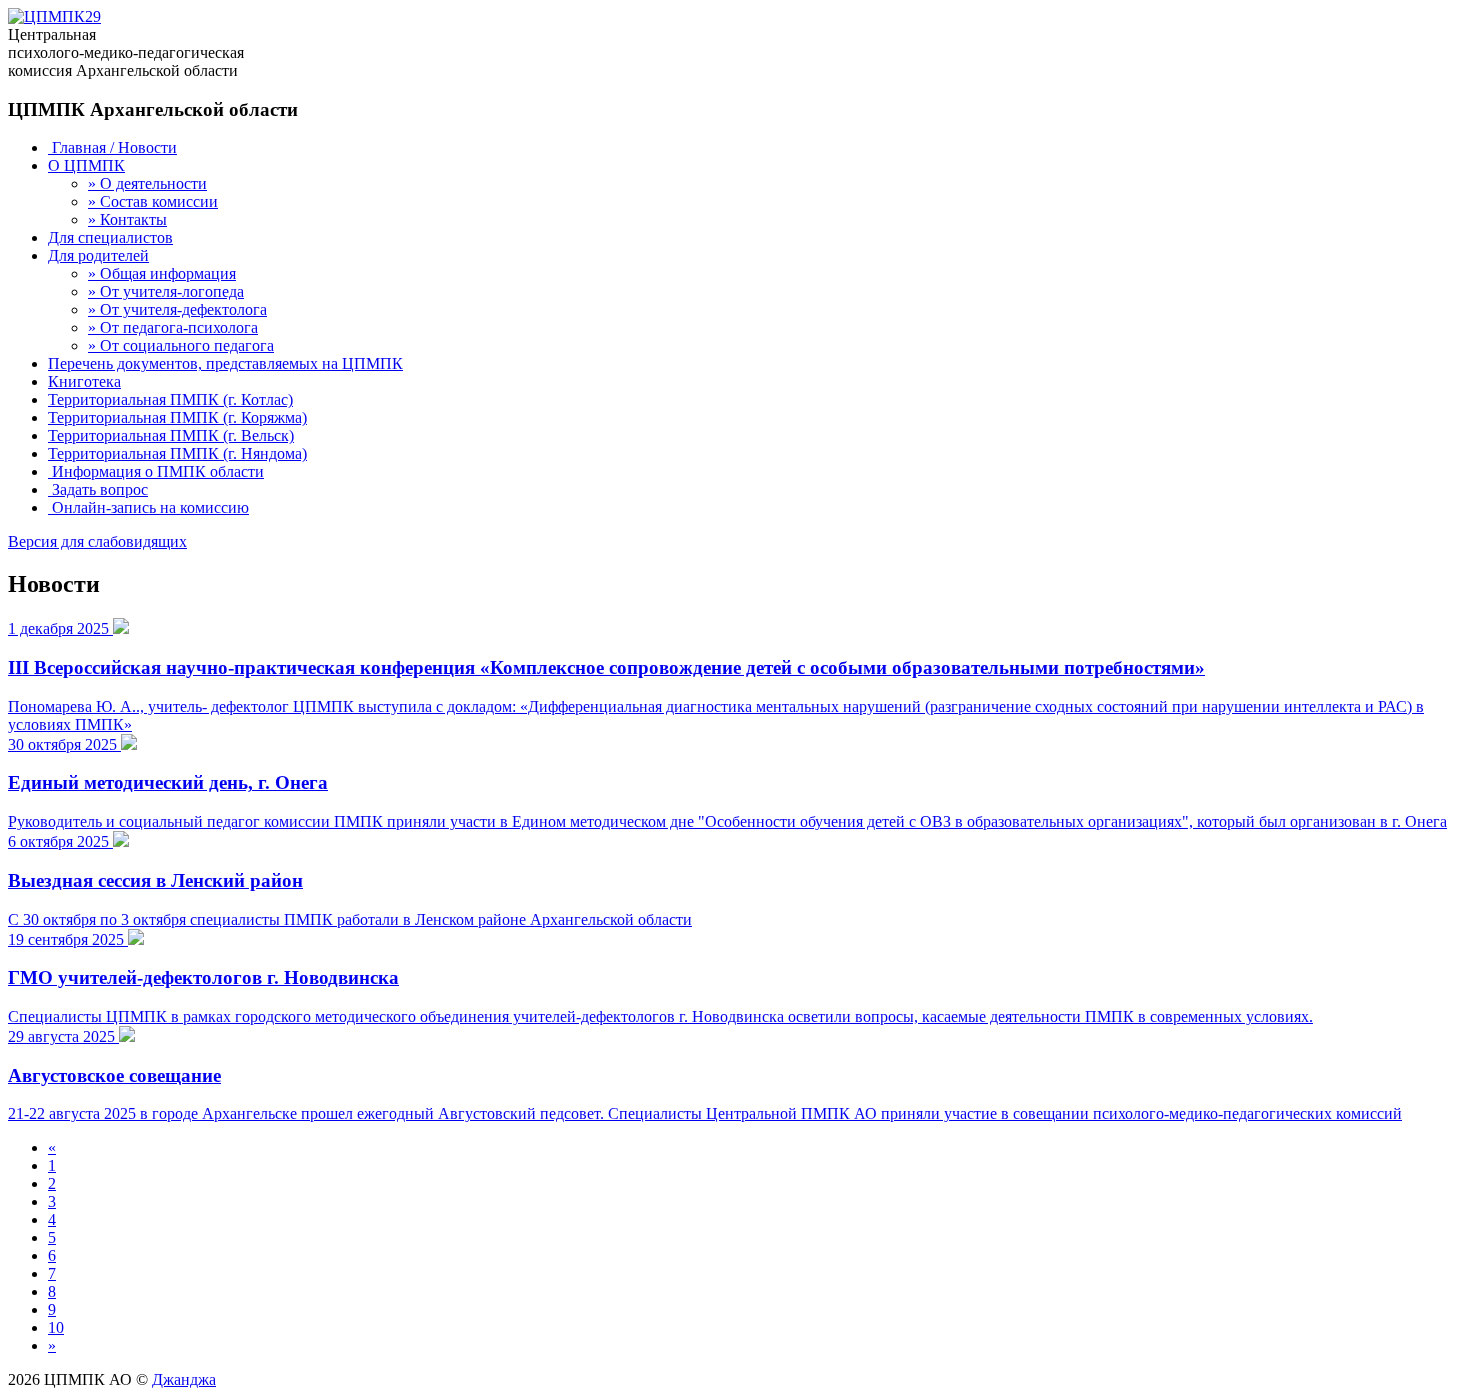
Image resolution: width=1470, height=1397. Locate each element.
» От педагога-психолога (173, 327)
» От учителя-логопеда (166, 291)
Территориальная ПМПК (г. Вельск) (171, 435)
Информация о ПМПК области (156, 471)
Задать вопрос (98, 489)
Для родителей (98, 255)
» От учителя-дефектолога (177, 309)
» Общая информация (162, 273)
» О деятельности (147, 183)
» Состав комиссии (153, 201)
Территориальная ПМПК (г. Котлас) (170, 399)
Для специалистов (110, 237)
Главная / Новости (112, 147)
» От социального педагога (181, 345)
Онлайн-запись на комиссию (148, 507)
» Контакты (127, 219)
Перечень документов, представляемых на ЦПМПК (225, 363)
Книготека (84, 381)
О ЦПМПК (86, 165)
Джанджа (184, 1379)
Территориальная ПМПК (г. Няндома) (177, 453)
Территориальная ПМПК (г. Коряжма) (177, 417)
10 (56, 1327)
